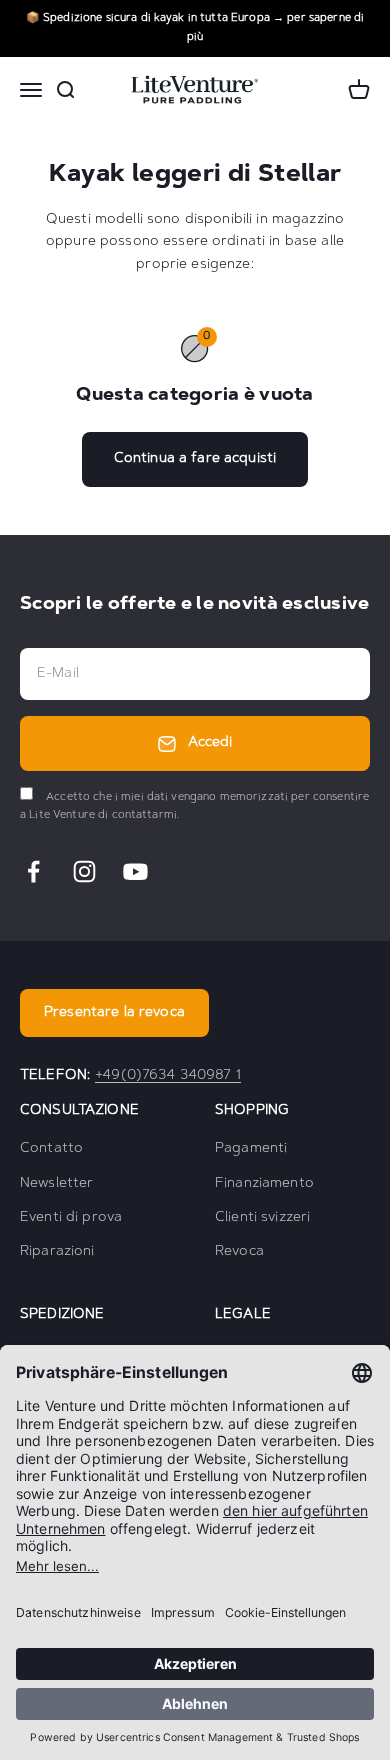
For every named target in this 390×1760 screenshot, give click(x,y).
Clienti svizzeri (262, 1218)
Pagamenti (251, 1149)
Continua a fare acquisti (195, 459)
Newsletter (56, 1184)
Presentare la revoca (114, 1013)
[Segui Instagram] (84, 871)
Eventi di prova (71, 1218)
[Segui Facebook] (33, 871)
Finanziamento (264, 1184)
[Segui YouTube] (135, 871)
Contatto (51, 1149)
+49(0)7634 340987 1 (168, 1076)
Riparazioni (57, 1252)
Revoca (239, 1252)
